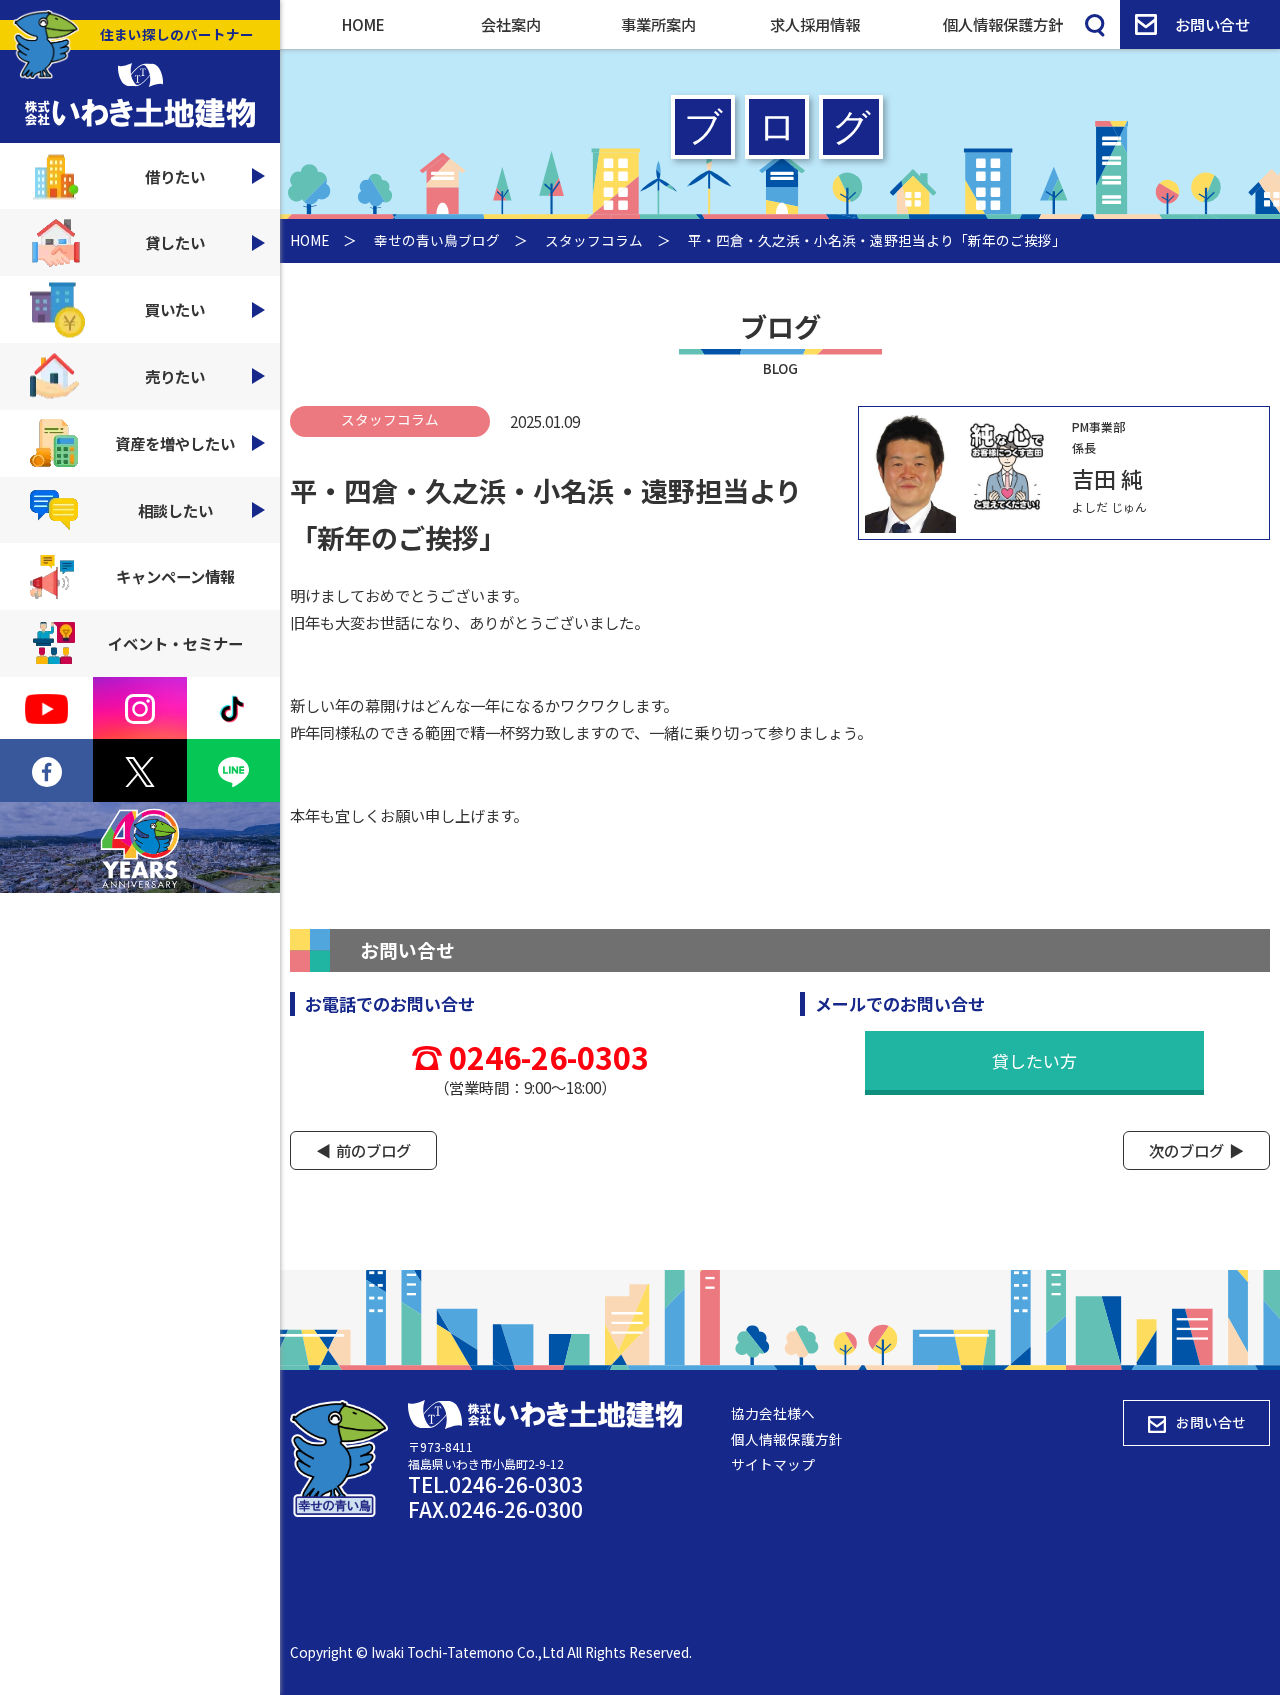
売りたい (175, 376)
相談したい (175, 510)
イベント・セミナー (175, 643)
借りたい (175, 176)
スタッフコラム (594, 240)
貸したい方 (1034, 1060)
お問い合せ (1212, 24)
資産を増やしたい (175, 443)
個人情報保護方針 (1003, 24)
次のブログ (1186, 1150)
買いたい (175, 309)
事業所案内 (658, 24)
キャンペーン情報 (175, 576)
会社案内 (511, 24)
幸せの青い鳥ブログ (437, 240)
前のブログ (373, 1150)
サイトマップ (773, 1464)
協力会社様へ (773, 1413)
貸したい (175, 242)
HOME (363, 24)
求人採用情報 (815, 24)
